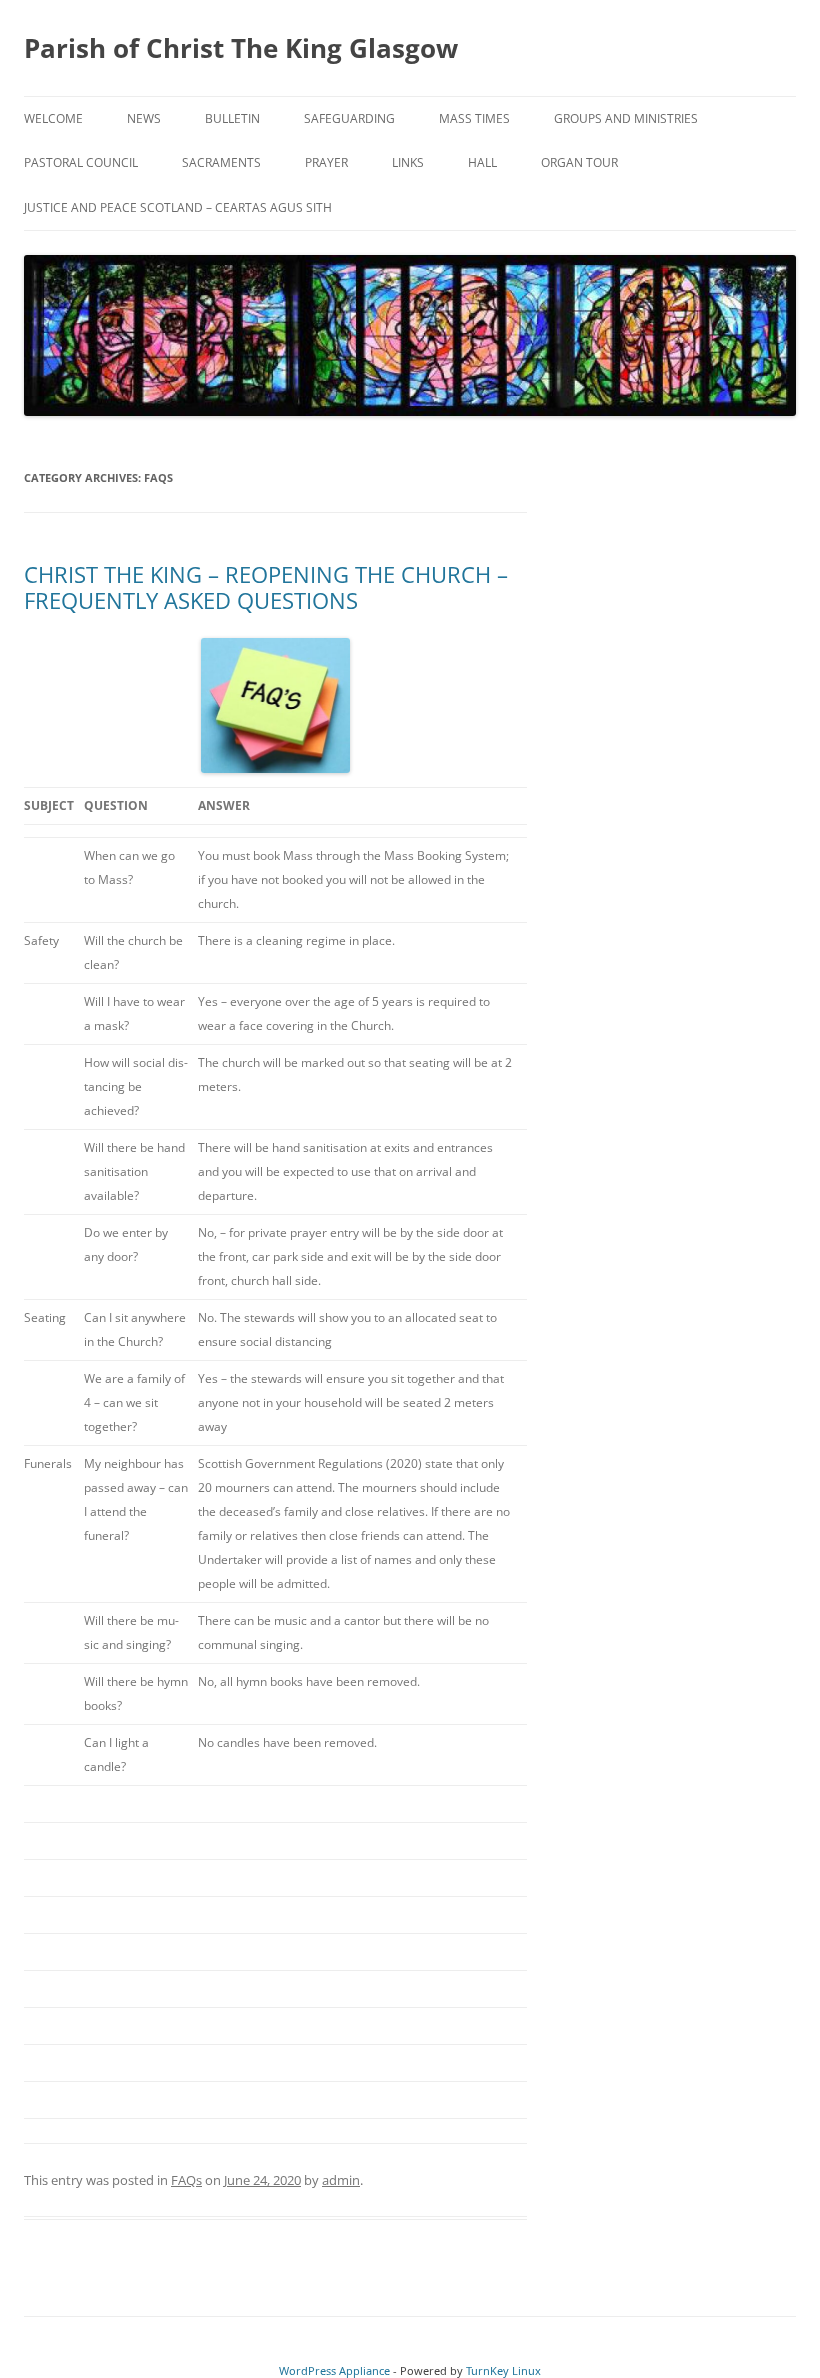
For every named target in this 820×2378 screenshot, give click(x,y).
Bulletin (232, 118)
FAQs (186, 2180)
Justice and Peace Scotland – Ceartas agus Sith (178, 207)
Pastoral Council (81, 162)
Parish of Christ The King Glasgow (241, 48)
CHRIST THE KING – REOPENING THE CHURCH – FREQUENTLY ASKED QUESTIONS (266, 587)
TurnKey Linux (503, 2370)
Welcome (53, 118)
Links (408, 162)
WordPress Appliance (334, 2370)
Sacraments (221, 162)
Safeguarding (349, 118)
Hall (482, 162)
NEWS (144, 118)
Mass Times (474, 118)
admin (341, 2180)
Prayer (326, 162)
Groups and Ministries (626, 118)
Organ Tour (579, 162)
